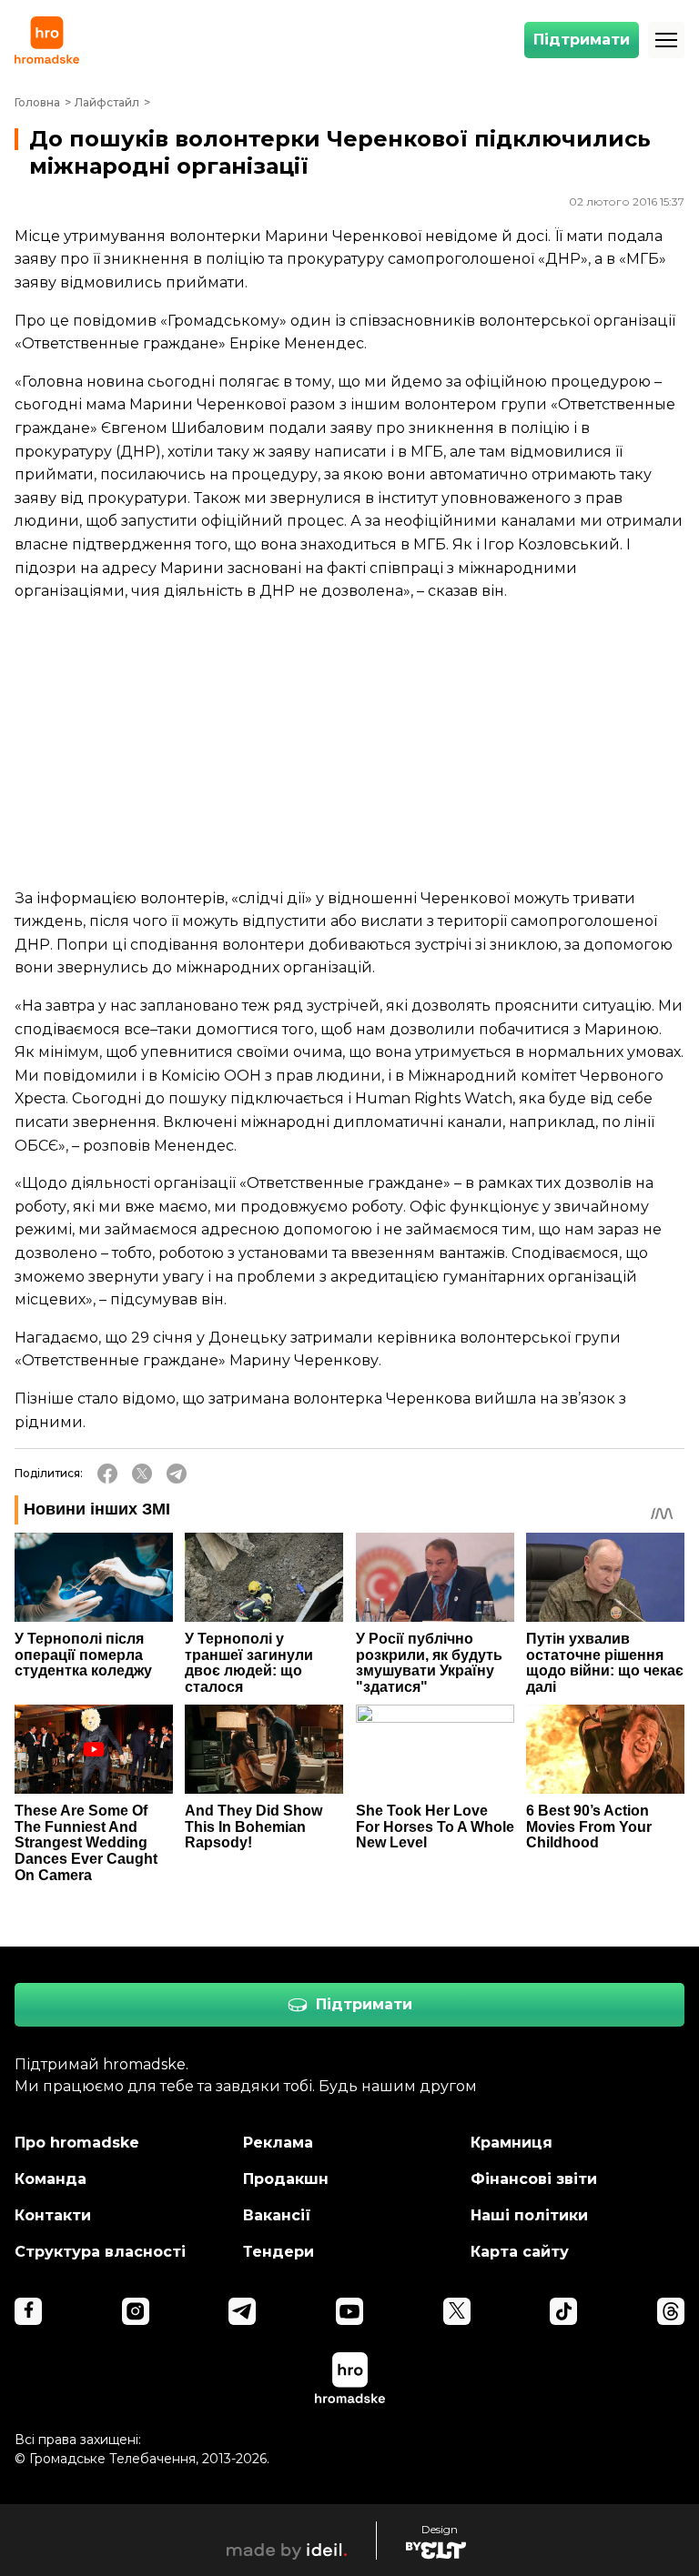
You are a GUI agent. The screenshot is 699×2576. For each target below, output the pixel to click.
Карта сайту (520, 2252)
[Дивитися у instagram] (136, 2311)
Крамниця (512, 2143)
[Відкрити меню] (666, 40)
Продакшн (286, 2179)
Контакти (53, 2215)
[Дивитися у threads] (671, 2311)
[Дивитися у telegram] (242, 2311)
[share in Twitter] (142, 1474)
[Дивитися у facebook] (28, 2311)
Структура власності (100, 2252)
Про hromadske (77, 2143)
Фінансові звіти (534, 2179)
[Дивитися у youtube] (349, 2311)
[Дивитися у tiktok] (563, 2311)
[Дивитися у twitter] (457, 2311)
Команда (51, 2179)
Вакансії (277, 2215)
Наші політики (529, 2215)
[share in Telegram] (177, 1474)
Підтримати (582, 40)
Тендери (279, 2252)
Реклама (278, 2143)
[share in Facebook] (107, 1474)
